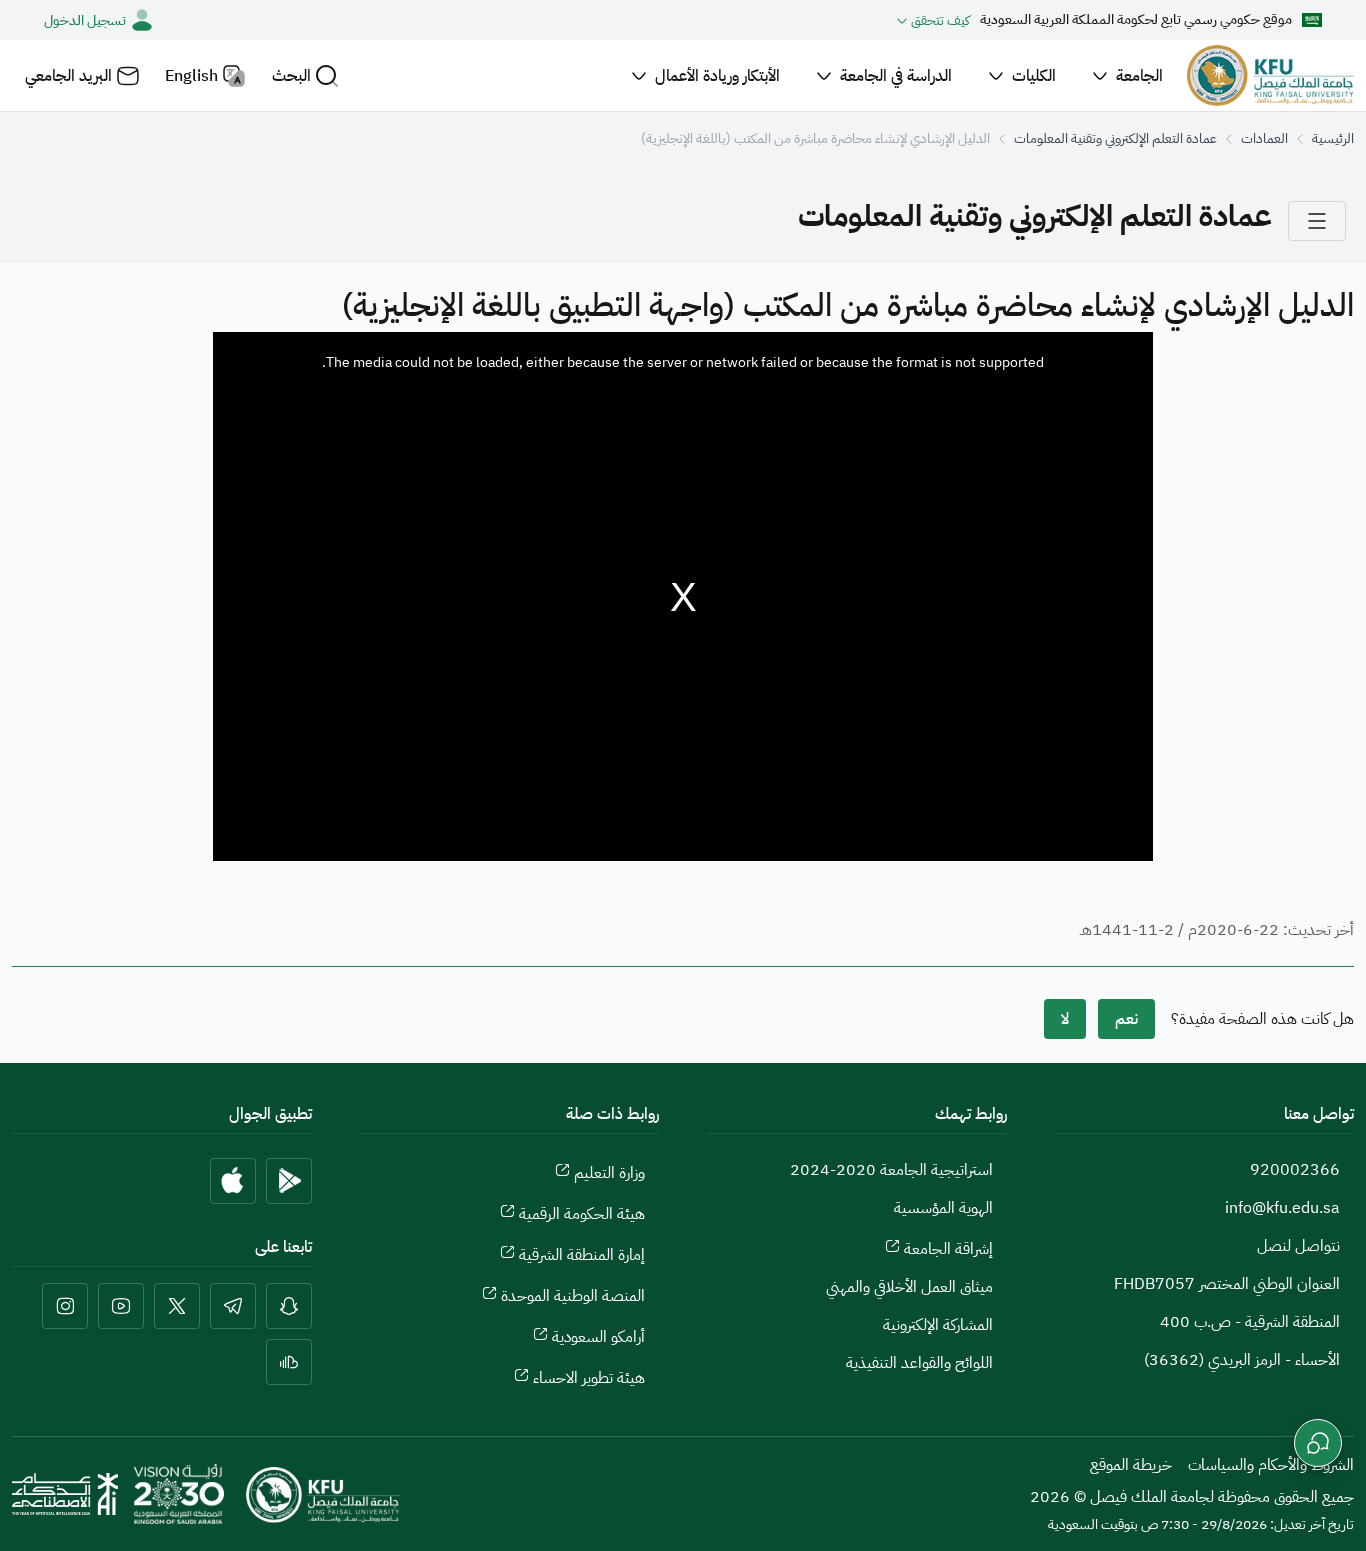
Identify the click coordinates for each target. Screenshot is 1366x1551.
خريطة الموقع (1131, 1465)
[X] (177, 1306)
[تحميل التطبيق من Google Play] (289, 1181)
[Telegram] (233, 1306)
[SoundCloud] (289, 1362)
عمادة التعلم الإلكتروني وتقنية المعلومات (1115, 138)
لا (1065, 1019)
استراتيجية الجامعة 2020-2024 (891, 1170)
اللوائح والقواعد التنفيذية (919, 1363)
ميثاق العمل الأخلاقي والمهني (909, 1287)
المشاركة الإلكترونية (938, 1325)
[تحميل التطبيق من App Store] (233, 1181)
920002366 (1295, 1170)
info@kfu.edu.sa (1282, 1208)
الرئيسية (1333, 138)
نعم (1126, 1019)
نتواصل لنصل (1298, 1246)
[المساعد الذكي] (1318, 1443)
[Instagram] (65, 1306)
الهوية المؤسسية (943, 1208)
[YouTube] (121, 1306)
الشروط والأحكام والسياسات (1271, 1465)
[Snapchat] (289, 1306)
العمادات (1264, 138)
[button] (305, 75)
